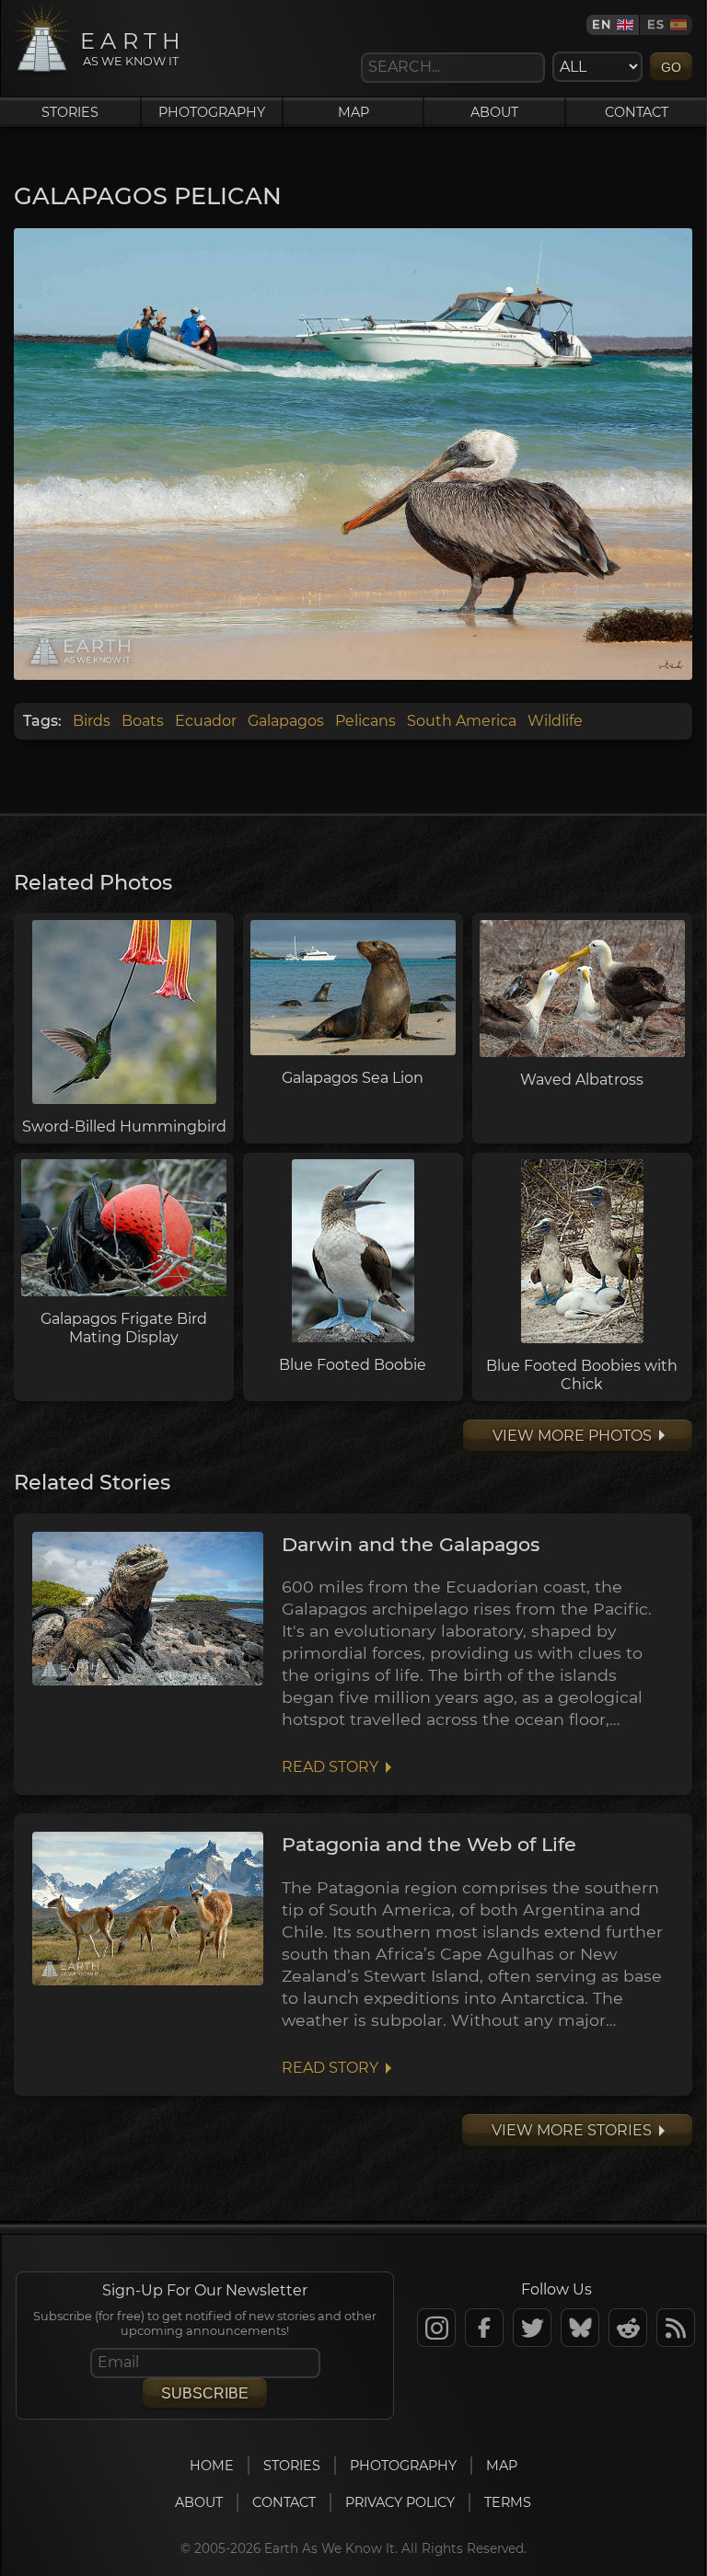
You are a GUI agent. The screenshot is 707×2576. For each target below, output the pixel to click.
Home (212, 2466)
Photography (212, 112)
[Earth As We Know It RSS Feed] (676, 2328)
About (494, 112)
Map (353, 112)
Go (671, 67)
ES (656, 24)
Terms (508, 2502)
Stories (70, 112)
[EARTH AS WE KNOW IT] (42, 71)
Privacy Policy (400, 2502)
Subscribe (205, 2393)
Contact (637, 112)
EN (602, 24)
